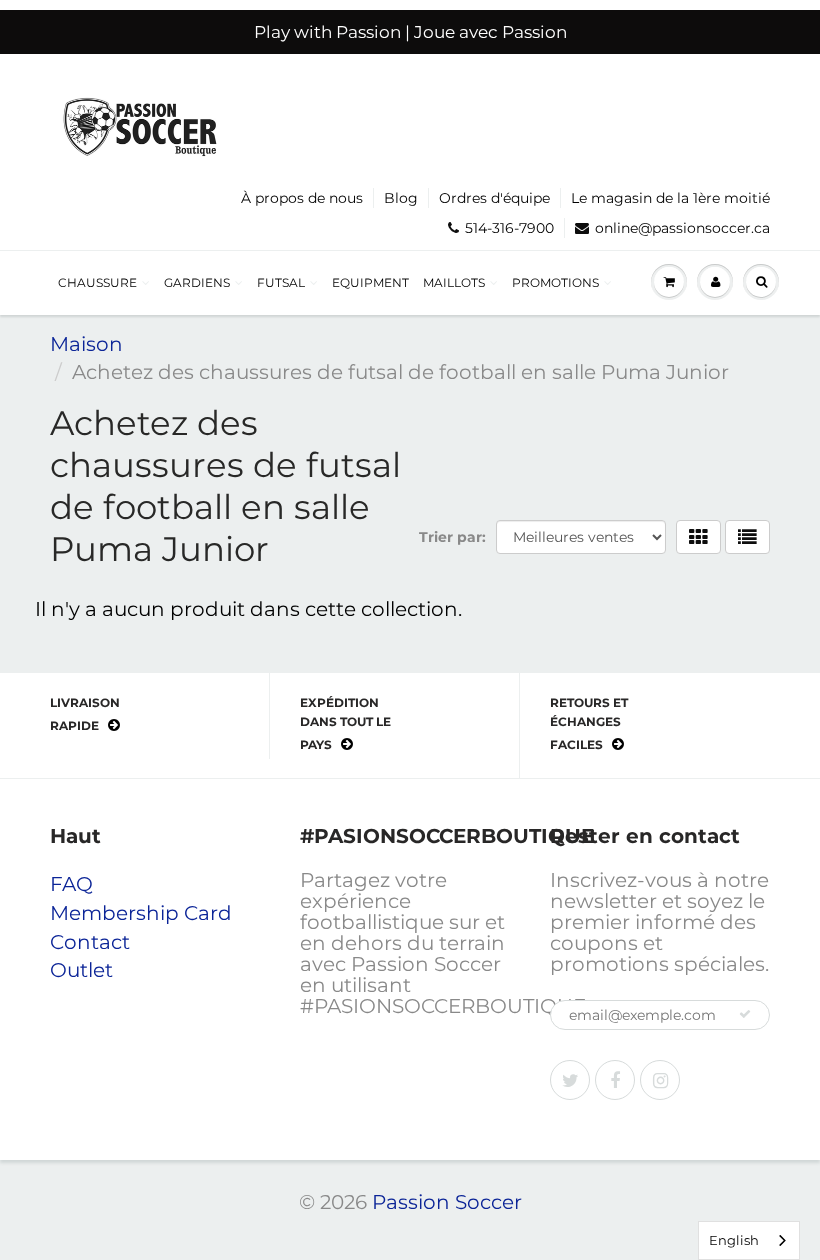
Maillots (454, 282)
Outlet (81, 970)
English (734, 1240)
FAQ (71, 884)
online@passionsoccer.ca (682, 228)
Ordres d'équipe (494, 198)
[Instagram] (660, 1080)
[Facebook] (615, 1080)
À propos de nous (302, 198)
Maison (86, 344)
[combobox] (749, 1240)
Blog (401, 198)
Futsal (281, 282)
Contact (90, 942)
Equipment (370, 282)
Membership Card (141, 913)
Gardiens (197, 282)
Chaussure (97, 282)
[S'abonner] (745, 1014)
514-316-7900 (509, 228)
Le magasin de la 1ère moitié (670, 198)
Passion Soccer (447, 1202)
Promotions (555, 282)
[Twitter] (570, 1080)
